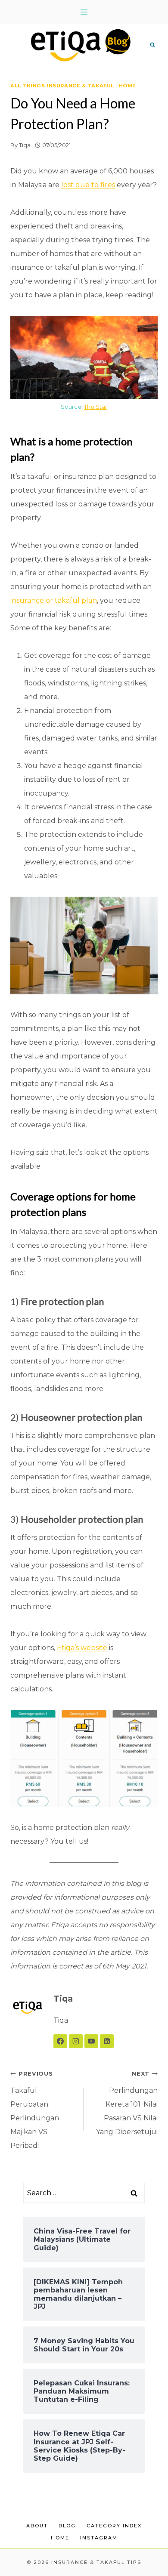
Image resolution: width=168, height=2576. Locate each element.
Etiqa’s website (82, 1648)
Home (128, 86)
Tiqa (25, 145)
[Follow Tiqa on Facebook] (60, 2041)
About (37, 2526)
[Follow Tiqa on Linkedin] (107, 2041)
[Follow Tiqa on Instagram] (76, 2041)
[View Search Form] (152, 45)
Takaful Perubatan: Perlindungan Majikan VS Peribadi (35, 2110)
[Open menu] (84, 12)
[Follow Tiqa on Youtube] (91, 2041)
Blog (67, 2526)
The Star (96, 407)
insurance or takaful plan (54, 600)
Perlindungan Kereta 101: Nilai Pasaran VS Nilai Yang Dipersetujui (127, 2103)
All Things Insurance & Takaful (62, 86)
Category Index (114, 2526)
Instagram (99, 2538)
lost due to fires (88, 185)
